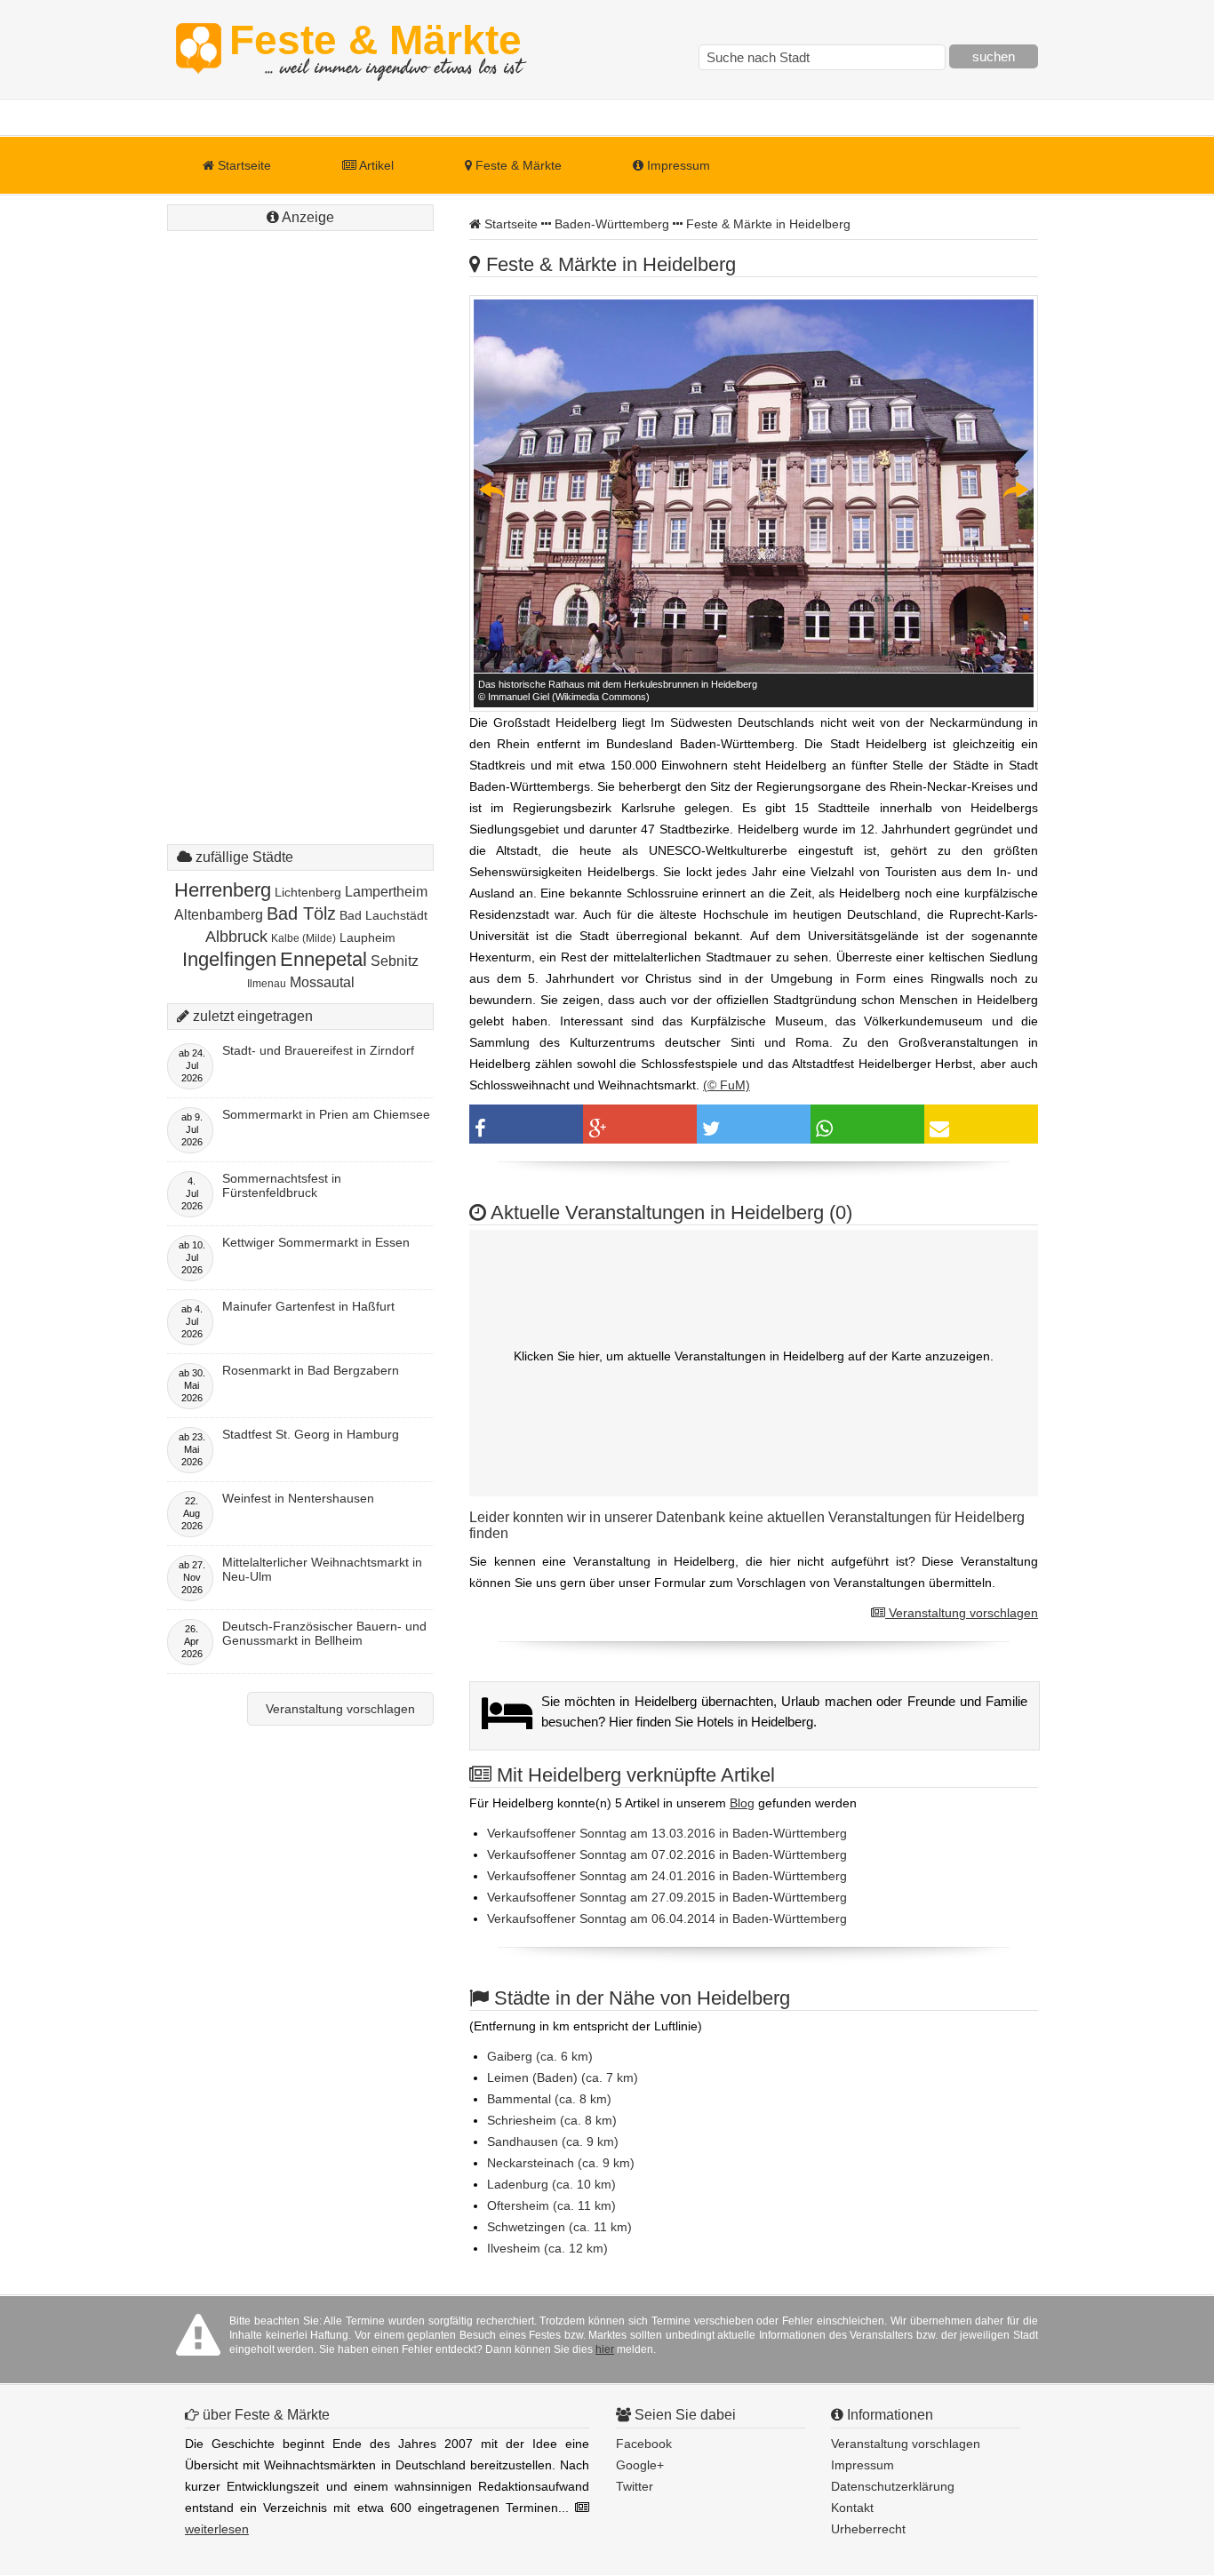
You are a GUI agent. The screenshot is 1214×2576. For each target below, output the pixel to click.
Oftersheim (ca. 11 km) (551, 2205)
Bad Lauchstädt (383, 915)
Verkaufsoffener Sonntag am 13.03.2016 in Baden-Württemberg (667, 1833)
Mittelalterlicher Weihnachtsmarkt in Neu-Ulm (322, 1569)
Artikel (375, 165)
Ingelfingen (229, 959)
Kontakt (852, 2508)
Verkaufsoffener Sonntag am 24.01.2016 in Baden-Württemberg (667, 1876)
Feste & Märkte (375, 49)
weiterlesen (217, 2529)
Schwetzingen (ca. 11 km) (559, 2227)
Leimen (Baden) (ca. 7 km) (563, 2078)
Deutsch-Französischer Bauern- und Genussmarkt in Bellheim (324, 1633)
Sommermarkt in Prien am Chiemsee (326, 1114)
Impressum (677, 165)
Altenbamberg (219, 915)
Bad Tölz (301, 913)
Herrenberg (223, 890)
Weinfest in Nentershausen (298, 1498)
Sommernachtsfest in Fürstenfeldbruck (282, 1185)
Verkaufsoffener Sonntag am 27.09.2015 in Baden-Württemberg (667, 1897)
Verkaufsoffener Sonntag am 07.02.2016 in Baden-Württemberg (667, 1854)
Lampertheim (386, 892)
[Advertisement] (300, 502)
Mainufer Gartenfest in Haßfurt (308, 1306)
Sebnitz (395, 961)
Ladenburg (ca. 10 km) (551, 2184)
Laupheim (367, 937)
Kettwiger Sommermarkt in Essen (316, 1242)
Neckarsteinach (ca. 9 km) (561, 2163)
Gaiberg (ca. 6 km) (540, 2056)
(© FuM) (727, 1085)
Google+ (640, 2465)
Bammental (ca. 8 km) (549, 2099)
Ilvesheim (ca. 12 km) (547, 2248)
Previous (492, 490)
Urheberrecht (868, 2529)
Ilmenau (267, 984)
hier (605, 2349)
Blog (742, 1803)
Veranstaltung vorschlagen (962, 1613)
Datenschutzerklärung (893, 2486)
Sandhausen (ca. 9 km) (553, 2141)
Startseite (243, 165)
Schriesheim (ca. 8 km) (552, 2120)
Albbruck (236, 937)
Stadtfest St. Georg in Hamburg (311, 1434)
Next (1015, 490)
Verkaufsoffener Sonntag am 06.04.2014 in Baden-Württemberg (667, 1918)
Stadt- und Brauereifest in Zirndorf (318, 1050)
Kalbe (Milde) (303, 938)
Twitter (635, 2486)
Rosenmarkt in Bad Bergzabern (311, 1370)
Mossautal (322, 982)
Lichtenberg (308, 892)
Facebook (644, 2444)
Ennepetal (323, 959)
